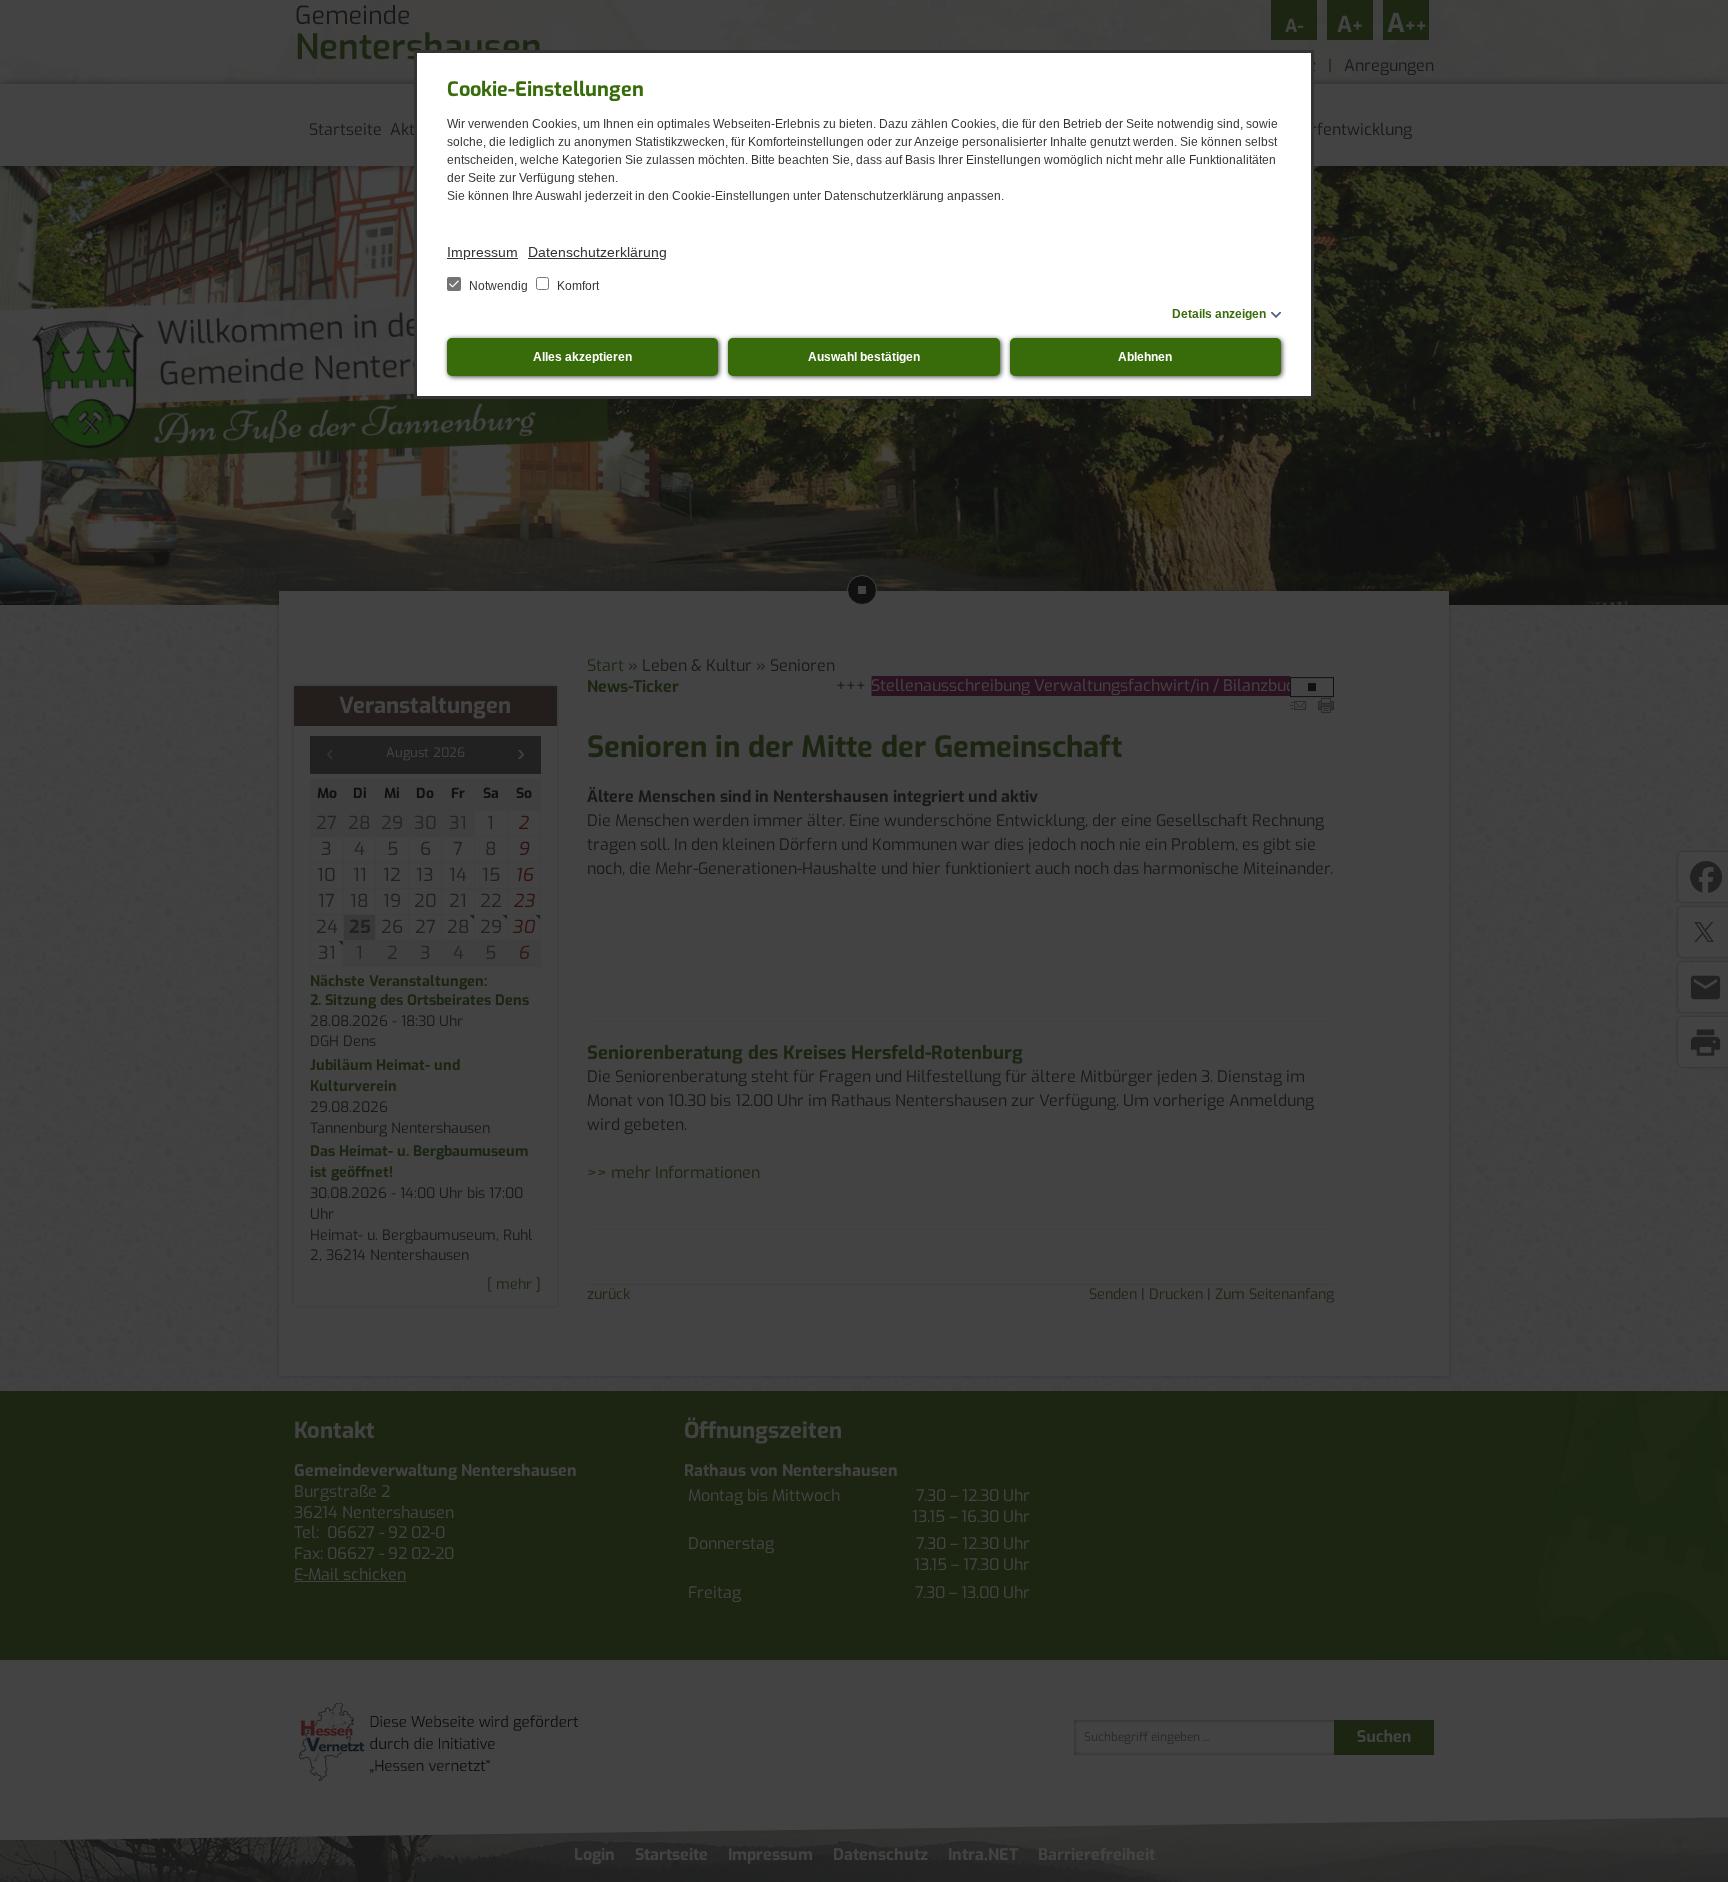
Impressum (482, 252)
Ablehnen (1145, 357)
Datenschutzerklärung (597, 252)
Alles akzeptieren (582, 357)
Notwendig (498, 286)
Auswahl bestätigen (864, 357)
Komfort (576, 286)
